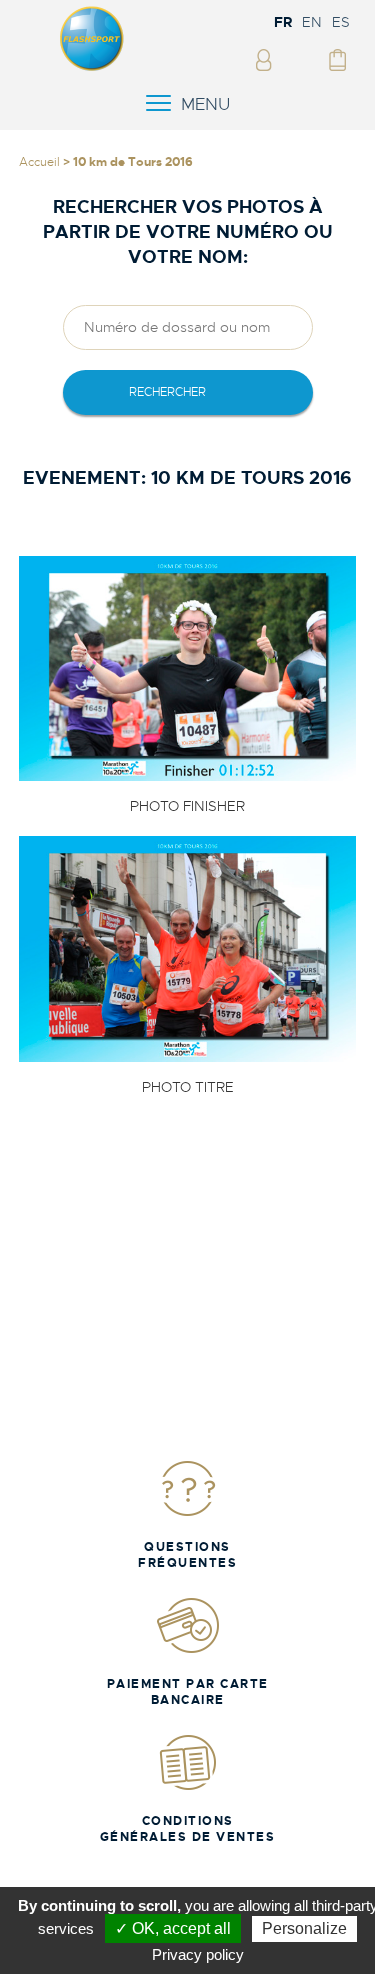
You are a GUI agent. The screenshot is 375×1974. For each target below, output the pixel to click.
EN (312, 22)
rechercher (167, 392)
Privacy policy (198, 1954)
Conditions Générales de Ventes (188, 1829)
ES (341, 22)
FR (283, 22)
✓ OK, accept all (173, 1928)
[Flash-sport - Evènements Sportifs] (92, 67)
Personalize (304, 1928)
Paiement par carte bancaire (188, 1692)
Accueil (39, 162)
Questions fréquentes (187, 1555)
